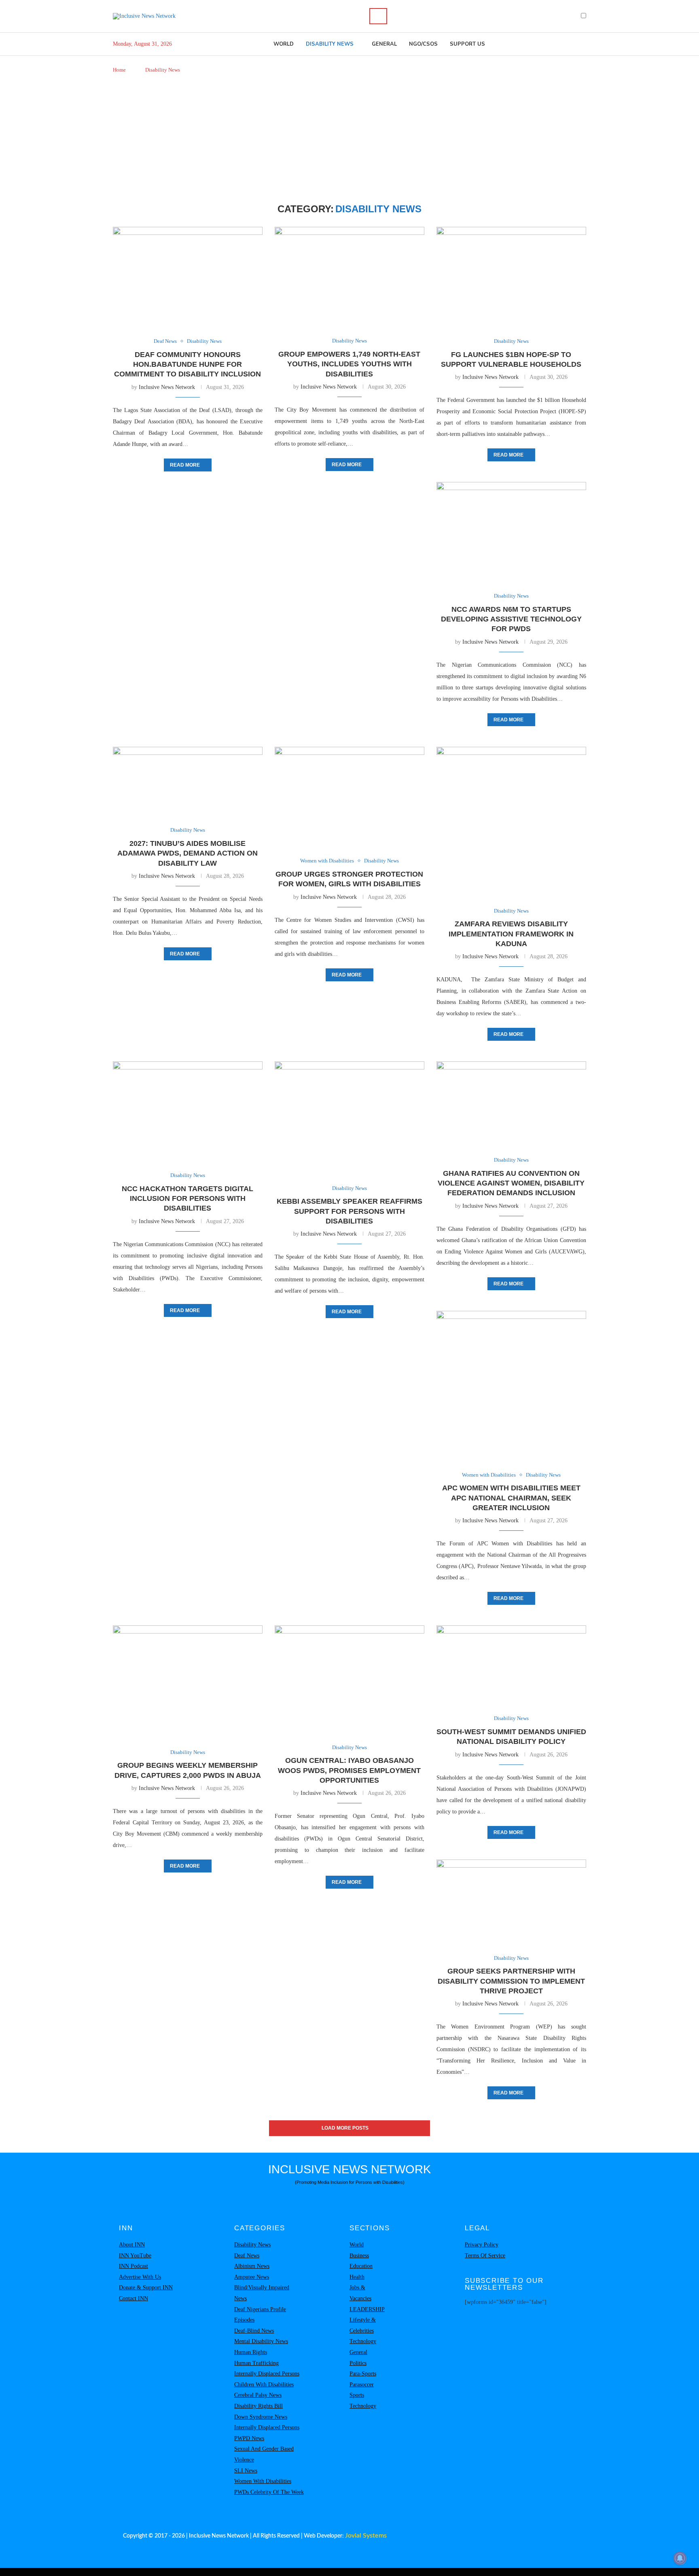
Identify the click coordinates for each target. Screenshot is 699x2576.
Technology (363, 2341)
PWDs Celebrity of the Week (269, 2492)
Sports (357, 2395)
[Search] (378, 16)
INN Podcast (133, 2266)
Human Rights (251, 2352)
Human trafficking (256, 2363)
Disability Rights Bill (258, 2406)
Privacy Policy (482, 2245)
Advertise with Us (140, 2277)
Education (361, 2266)
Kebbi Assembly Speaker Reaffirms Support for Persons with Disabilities (349, 1211)
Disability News (330, 44)
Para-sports (363, 2374)
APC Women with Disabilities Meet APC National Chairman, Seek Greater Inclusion (511, 1498)
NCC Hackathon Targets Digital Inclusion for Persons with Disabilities (187, 1199)
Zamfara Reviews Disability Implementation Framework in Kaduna (511, 934)
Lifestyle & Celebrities (363, 2325)
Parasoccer (362, 2385)
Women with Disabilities (263, 2481)
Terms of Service (485, 2256)
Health (357, 2277)
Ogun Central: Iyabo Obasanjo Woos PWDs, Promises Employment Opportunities (349, 1770)
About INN (132, 2245)
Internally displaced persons (267, 2374)
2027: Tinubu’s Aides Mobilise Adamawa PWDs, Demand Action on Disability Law (187, 853)
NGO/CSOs (423, 44)
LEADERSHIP (367, 2309)
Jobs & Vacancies (360, 2293)
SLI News (246, 2471)
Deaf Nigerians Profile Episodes (260, 2315)
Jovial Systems (366, 2536)
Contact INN (133, 2298)
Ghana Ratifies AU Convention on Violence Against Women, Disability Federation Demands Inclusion (511, 1183)
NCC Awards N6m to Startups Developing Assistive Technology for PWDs (511, 619)
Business (359, 2256)
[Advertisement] (349, 139)
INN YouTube (135, 2256)
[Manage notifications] (680, 2558)
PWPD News (249, 2438)
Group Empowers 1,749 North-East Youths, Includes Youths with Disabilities (349, 364)
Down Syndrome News (261, 2417)
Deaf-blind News (254, 2331)
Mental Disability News (261, 2341)
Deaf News (247, 2256)
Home (119, 70)
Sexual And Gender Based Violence (264, 2454)
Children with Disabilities (264, 2385)
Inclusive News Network (167, 387)
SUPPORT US (467, 44)
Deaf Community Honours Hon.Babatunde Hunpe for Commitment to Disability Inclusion (187, 365)
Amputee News (252, 2277)
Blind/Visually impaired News (262, 2293)
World (284, 44)
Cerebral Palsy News (258, 2395)
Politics (358, 2363)
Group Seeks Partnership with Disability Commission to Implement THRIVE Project (511, 1981)
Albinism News (252, 2266)
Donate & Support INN (146, 2288)
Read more (185, 465)
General (384, 44)
